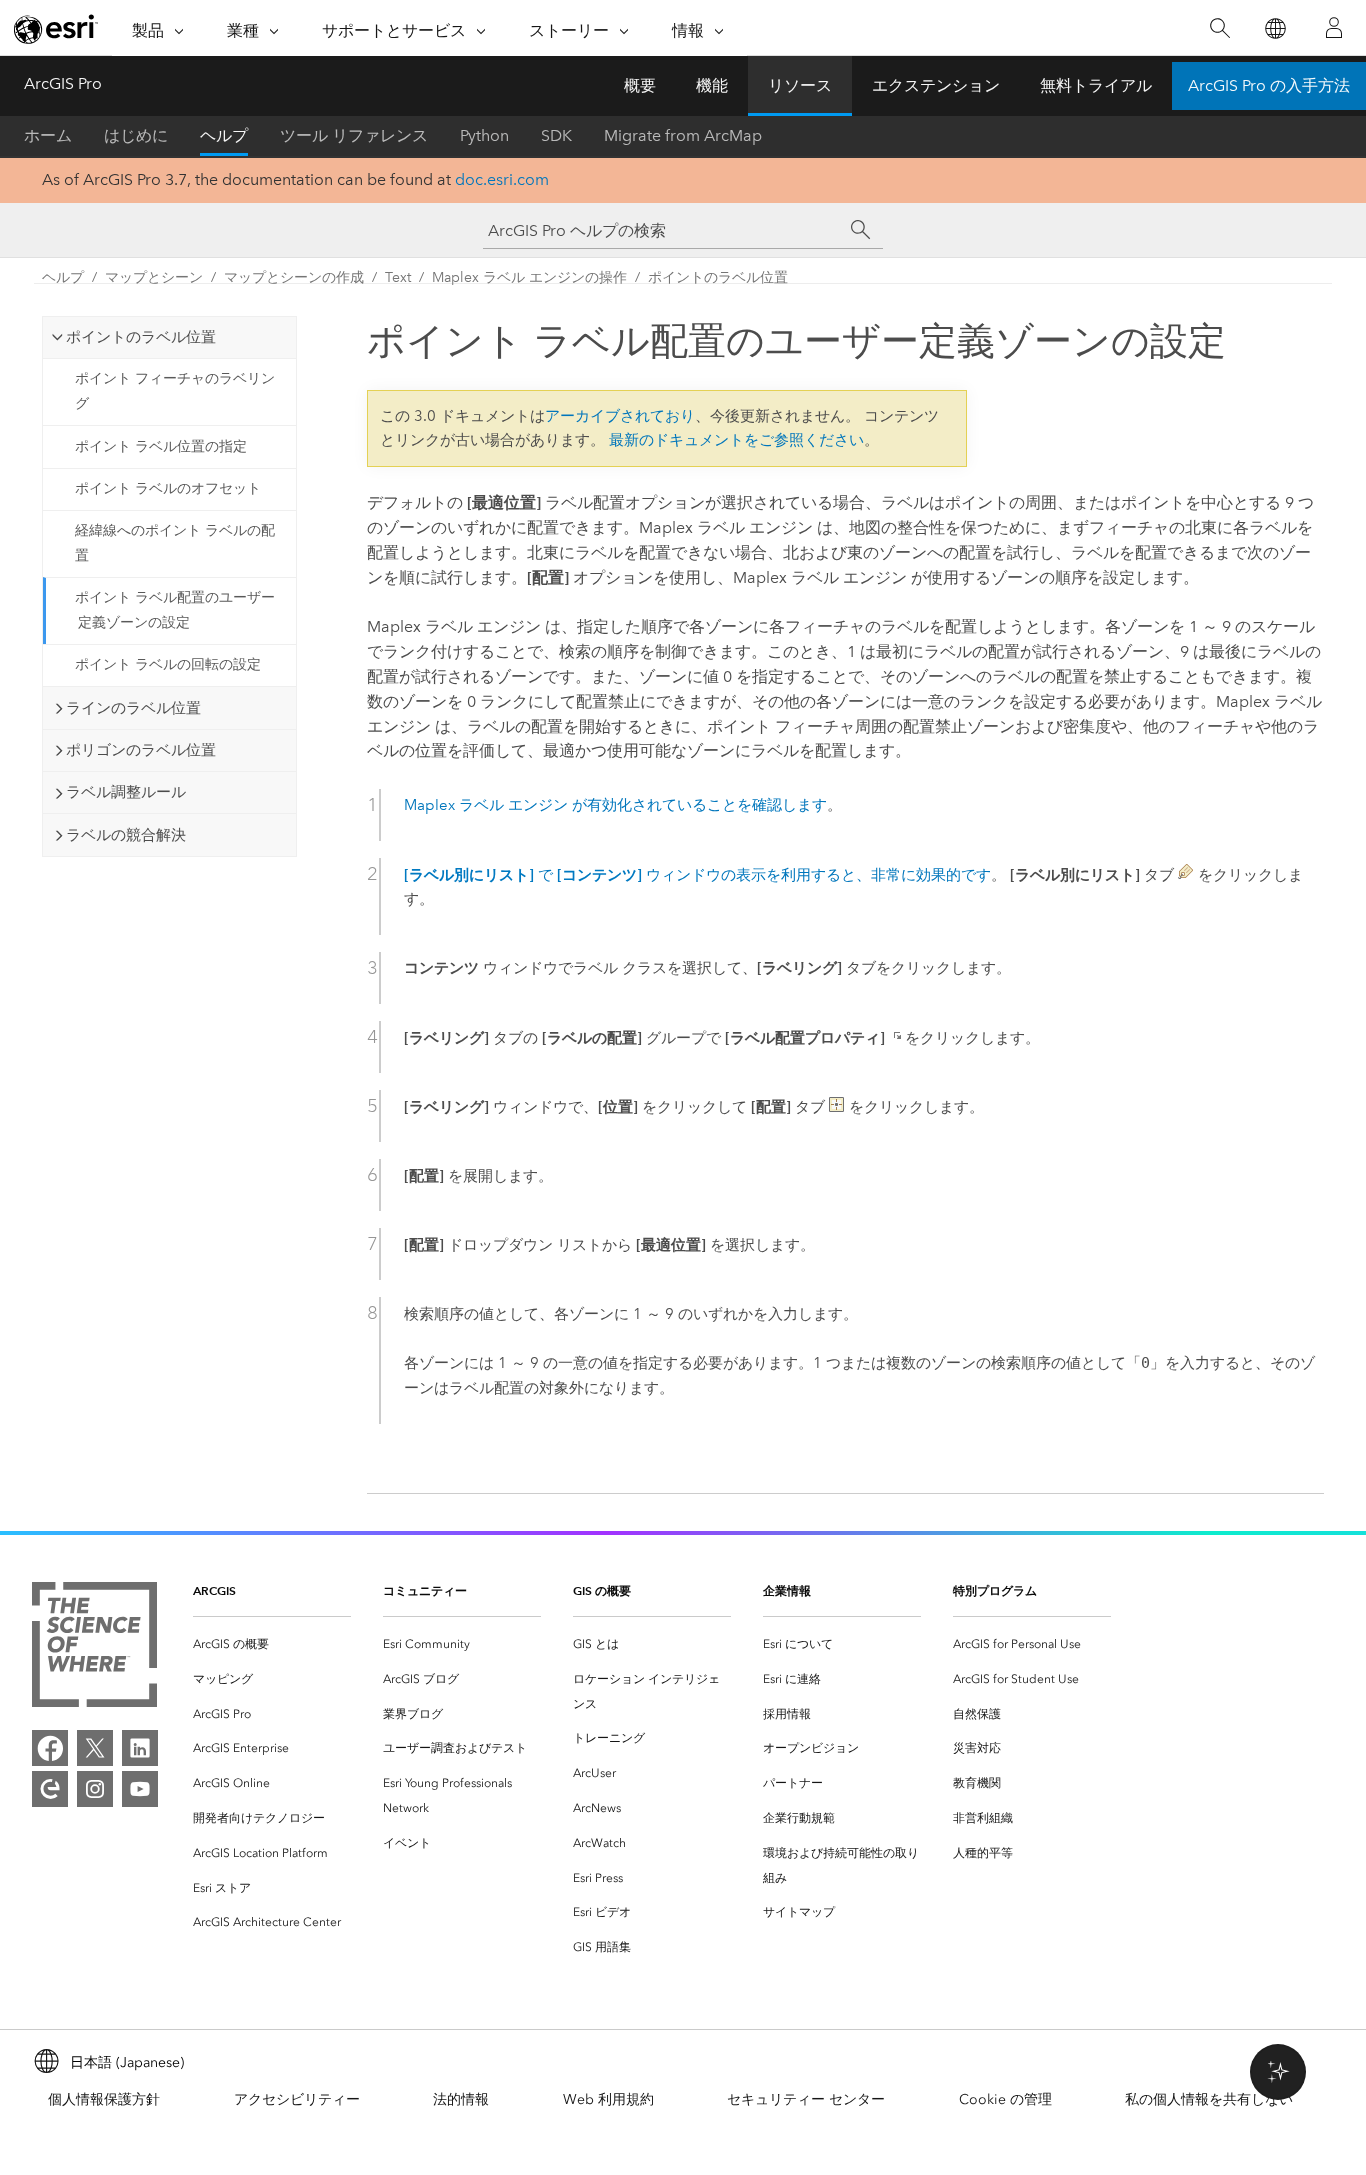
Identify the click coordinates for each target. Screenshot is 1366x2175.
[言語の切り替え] (1274, 28)
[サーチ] (861, 230)
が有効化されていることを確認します (615, 805)
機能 (712, 85)
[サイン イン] (1334, 28)
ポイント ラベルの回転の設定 (168, 664)
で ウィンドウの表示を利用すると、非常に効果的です (697, 875)
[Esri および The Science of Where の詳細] (94, 1648)
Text (398, 277)
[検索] (1219, 28)
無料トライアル (1096, 85)
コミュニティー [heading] (425, 1590)
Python (484, 135)
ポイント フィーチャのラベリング (175, 391)
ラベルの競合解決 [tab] (126, 835)
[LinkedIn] (140, 1748)
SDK (556, 135)
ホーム (48, 135)
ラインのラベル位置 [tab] (133, 708)
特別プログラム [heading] (995, 1590)
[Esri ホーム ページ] (56, 29)
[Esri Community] (50, 1789)
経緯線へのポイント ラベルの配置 (175, 543)
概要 (640, 85)
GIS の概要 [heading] (602, 1590)
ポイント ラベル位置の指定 (161, 446)
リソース (800, 85)
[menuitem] (272, 1644)
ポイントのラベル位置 (718, 277)
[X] (95, 1748)
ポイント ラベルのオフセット (168, 488)
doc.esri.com (502, 179)
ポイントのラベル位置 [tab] (141, 337)
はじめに (136, 135)
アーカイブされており (620, 416)
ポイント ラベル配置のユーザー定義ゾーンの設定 (175, 610)
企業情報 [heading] (787, 1590)
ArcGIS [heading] (214, 1590)
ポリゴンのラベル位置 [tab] (141, 750)
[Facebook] (50, 1748)
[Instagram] (95, 1789)
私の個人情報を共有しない (1209, 2099)
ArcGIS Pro (63, 83)
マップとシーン (154, 277)
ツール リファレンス (354, 135)
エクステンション (936, 85)
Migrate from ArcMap (683, 135)
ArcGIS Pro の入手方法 (1269, 85)
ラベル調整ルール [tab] (126, 792)
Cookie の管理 (1005, 2099)
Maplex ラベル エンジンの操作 (529, 277)
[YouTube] (140, 1789)
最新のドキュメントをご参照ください (736, 440)
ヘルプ (224, 135)
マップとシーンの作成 (294, 277)
